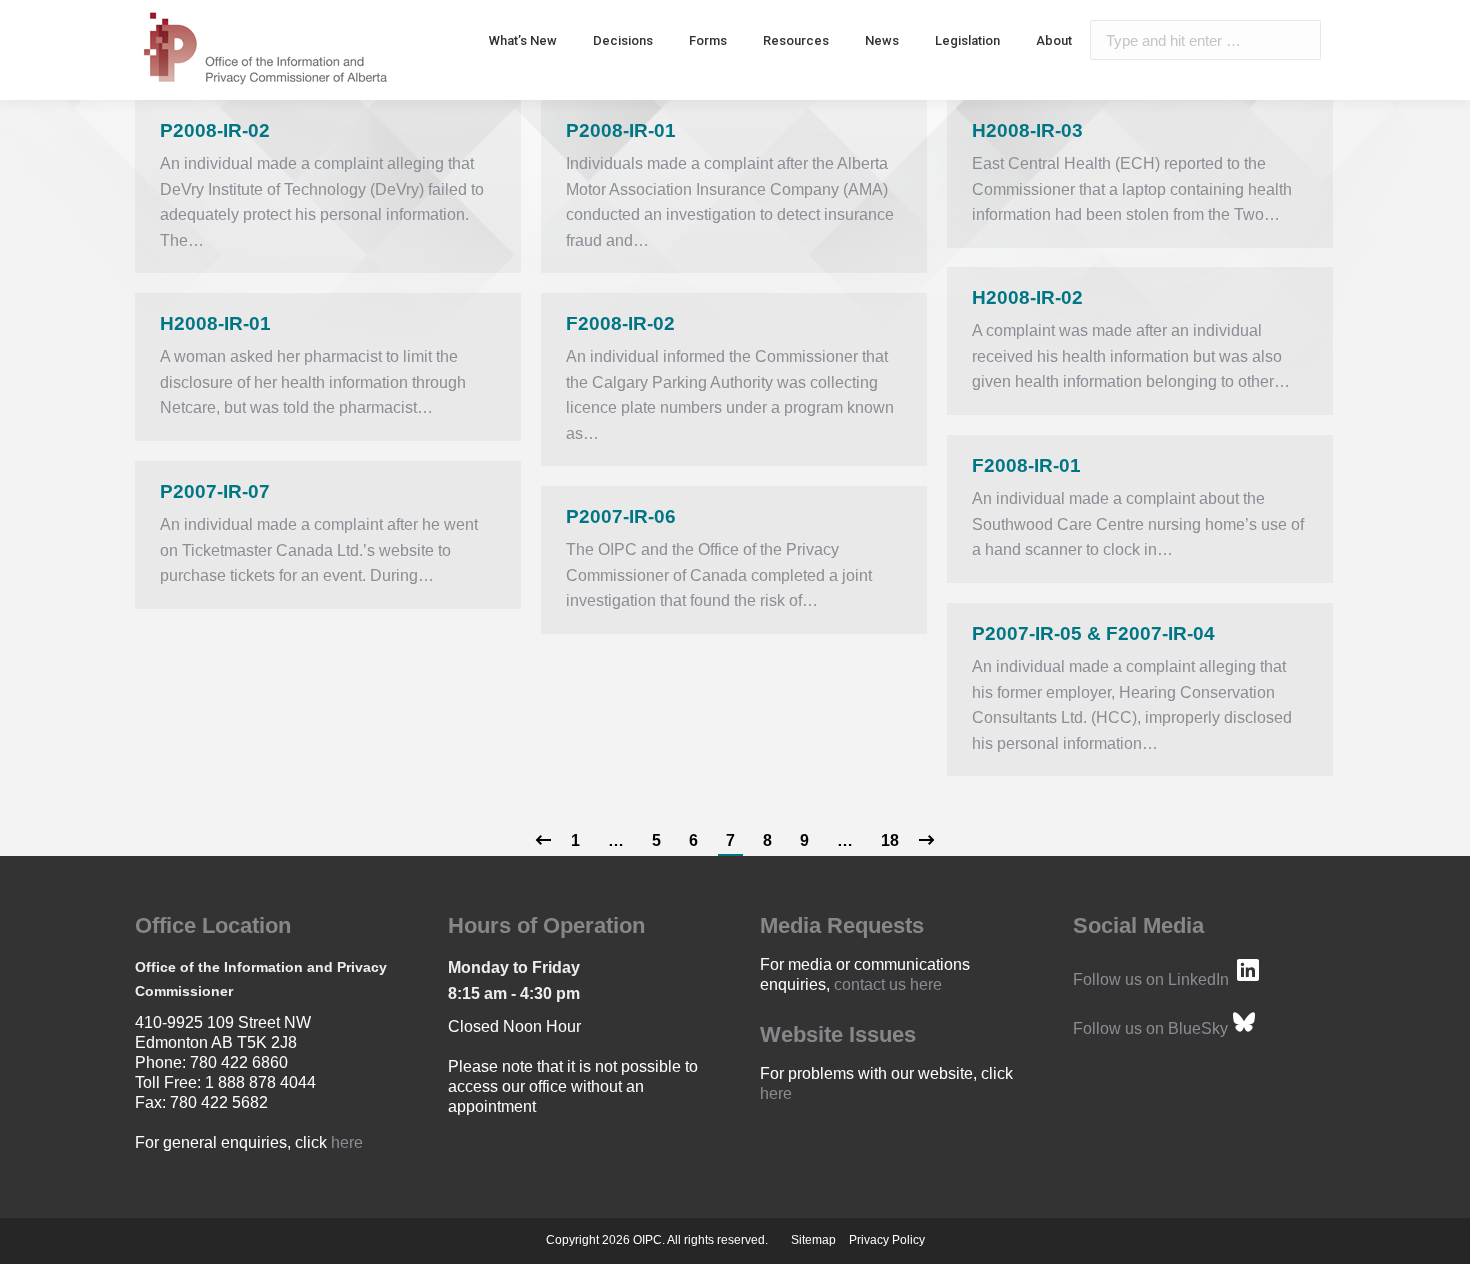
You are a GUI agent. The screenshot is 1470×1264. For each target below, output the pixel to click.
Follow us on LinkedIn (1151, 979)
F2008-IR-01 (1026, 465)
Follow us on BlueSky (1150, 1028)
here (347, 1142)
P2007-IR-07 (215, 491)
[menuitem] (523, 40)
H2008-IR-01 (215, 323)
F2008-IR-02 (620, 323)
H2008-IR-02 (1027, 297)
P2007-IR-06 (621, 516)
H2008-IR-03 (1027, 130)
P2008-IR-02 (215, 130)
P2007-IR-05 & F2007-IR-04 (1093, 633)
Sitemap (813, 1240)
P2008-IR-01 (621, 130)
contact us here (888, 984)
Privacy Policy (887, 1240)
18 (890, 840)
